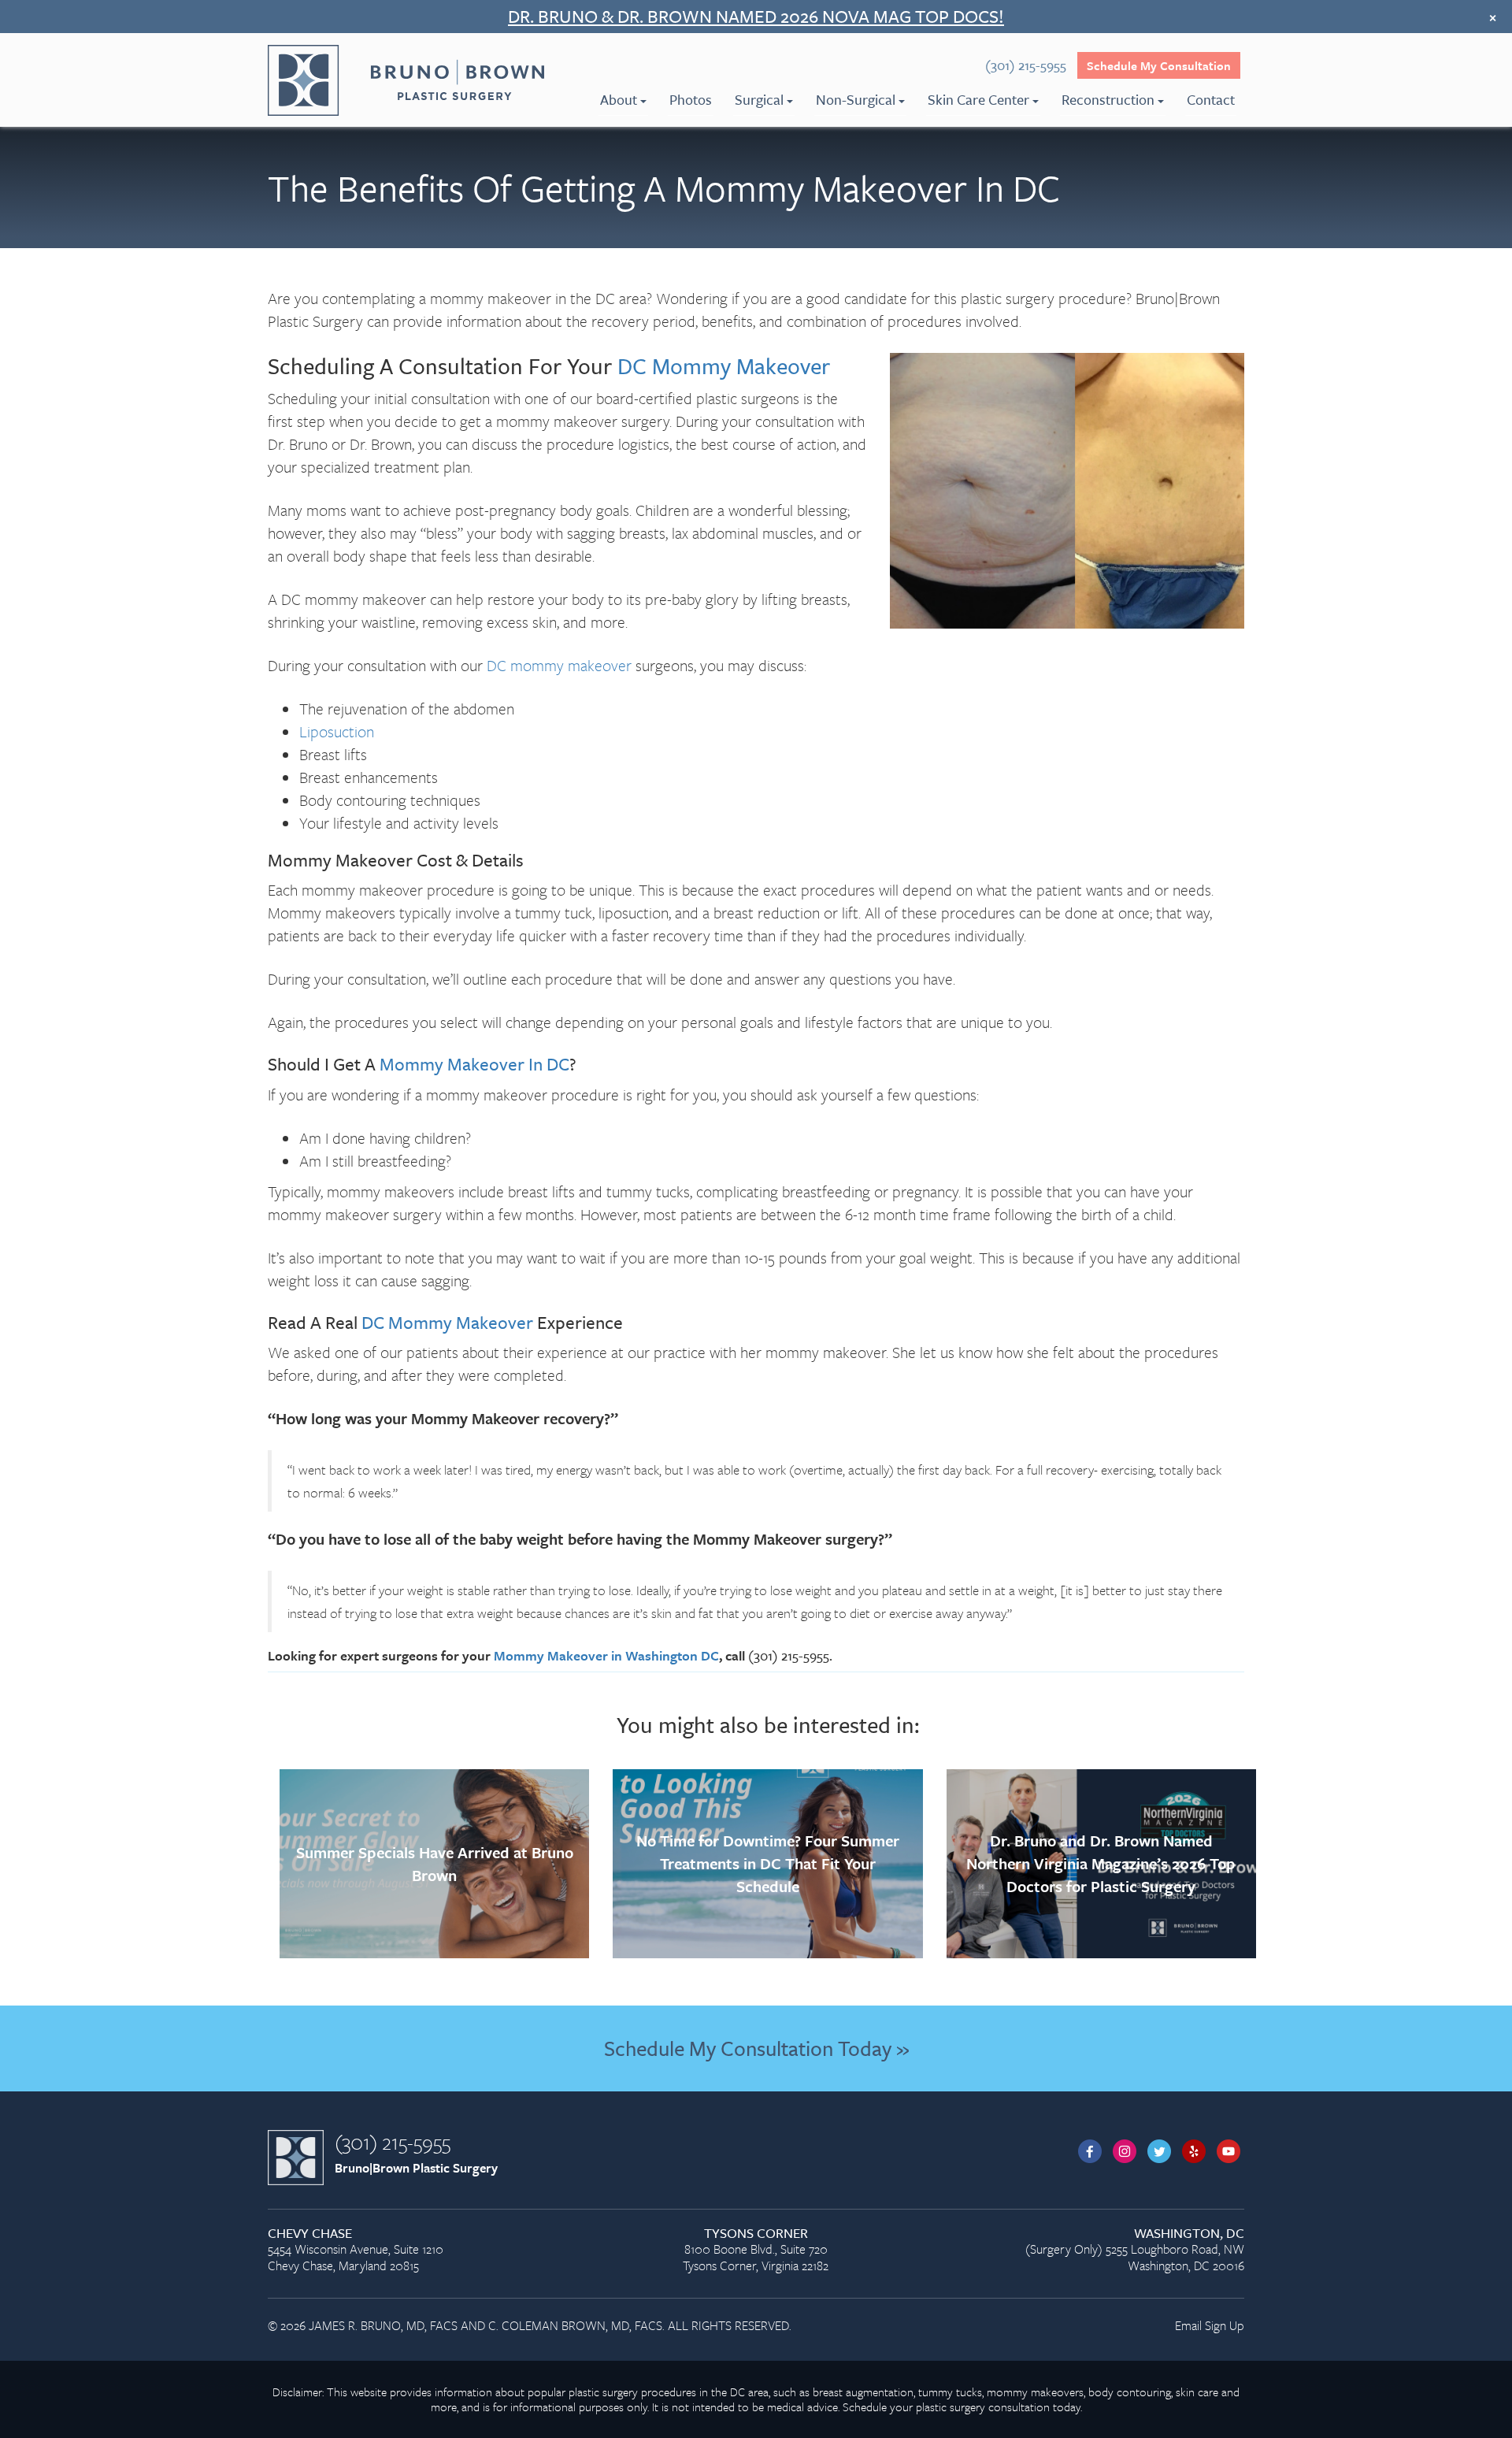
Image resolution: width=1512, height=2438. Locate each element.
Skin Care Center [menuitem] (978, 99)
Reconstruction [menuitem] (1108, 99)
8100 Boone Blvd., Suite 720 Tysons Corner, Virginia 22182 (756, 2250)
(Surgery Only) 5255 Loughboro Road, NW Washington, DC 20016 (1135, 2250)
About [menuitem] (619, 99)
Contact (1211, 99)
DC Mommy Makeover (724, 366)
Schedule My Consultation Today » (756, 2048)
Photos (691, 99)
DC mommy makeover (559, 665)
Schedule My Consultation (1159, 65)
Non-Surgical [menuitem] (856, 99)
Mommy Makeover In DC (474, 1064)
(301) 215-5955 (393, 2142)
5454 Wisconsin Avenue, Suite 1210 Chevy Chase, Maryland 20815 (356, 2250)
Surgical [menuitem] (759, 99)
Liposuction (337, 731)
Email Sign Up (1210, 2325)
